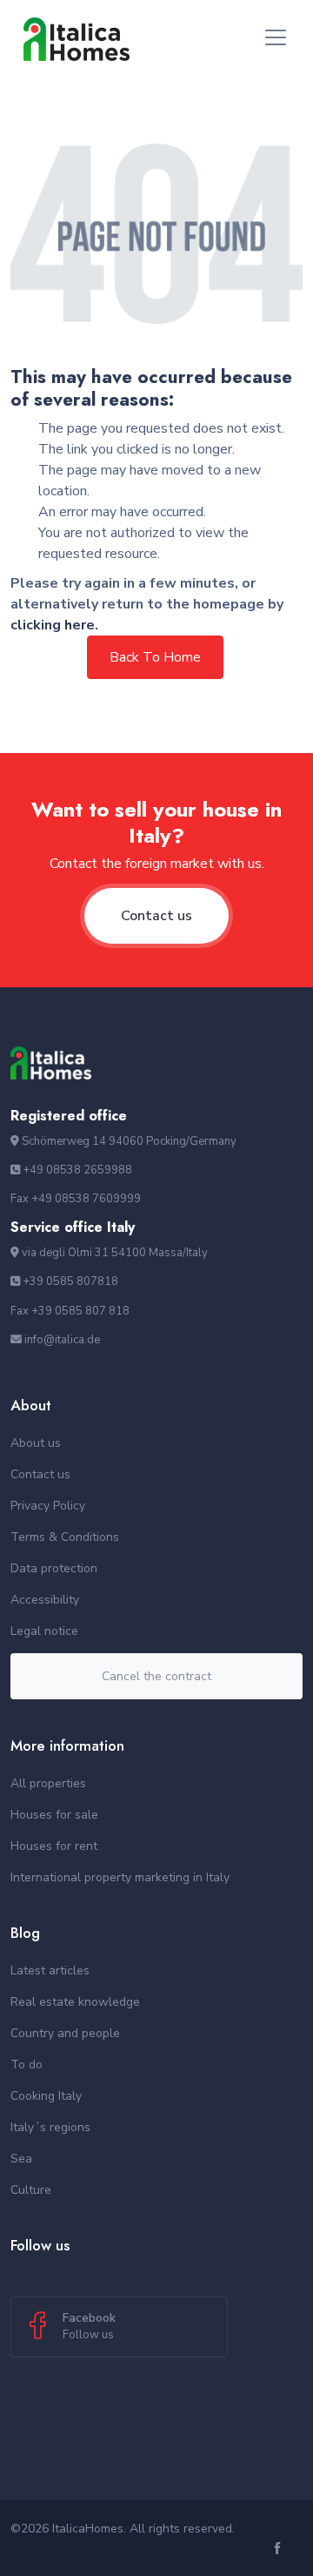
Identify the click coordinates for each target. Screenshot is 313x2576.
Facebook (89, 2326)
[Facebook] (280, 2549)
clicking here (53, 625)
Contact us (156, 916)
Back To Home (155, 657)
